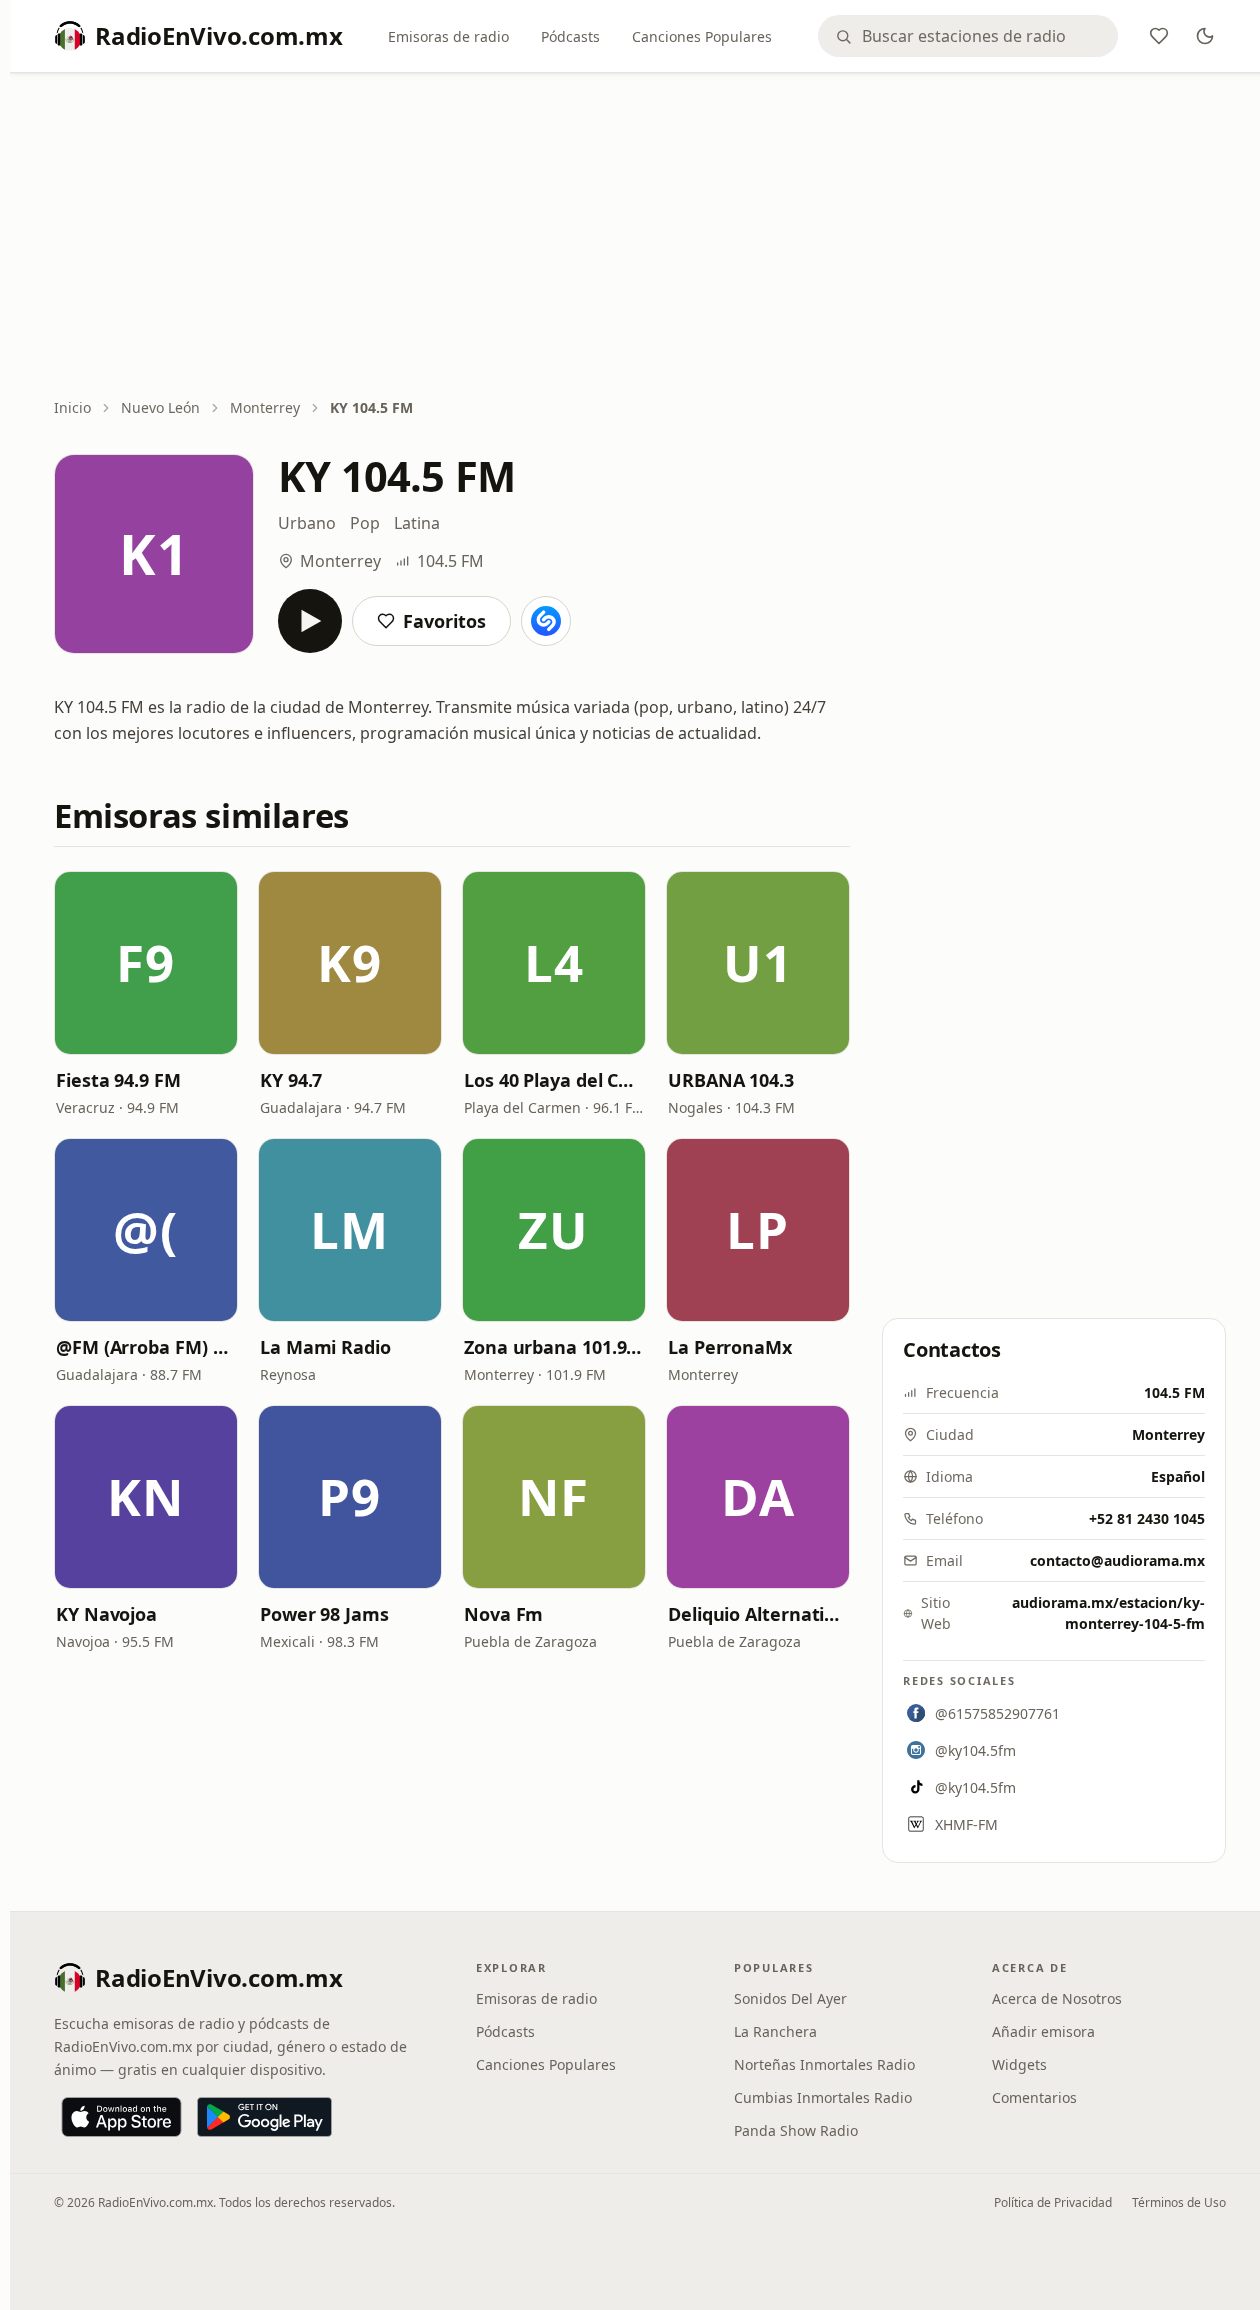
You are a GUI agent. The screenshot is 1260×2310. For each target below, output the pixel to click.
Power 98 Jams (324, 1614)
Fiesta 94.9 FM (118, 1080)
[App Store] (121, 2117)
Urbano (307, 523)
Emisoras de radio (448, 36)
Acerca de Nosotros (1057, 1998)
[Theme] (1205, 36)
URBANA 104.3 (731, 1080)
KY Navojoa (106, 1614)
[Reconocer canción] (546, 621)
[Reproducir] (310, 621)
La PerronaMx (730, 1347)
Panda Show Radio (796, 2130)
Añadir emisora (1043, 2031)
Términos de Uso (1179, 2202)
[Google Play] (264, 2117)
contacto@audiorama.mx (1117, 1560)
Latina (417, 523)
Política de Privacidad (1053, 2202)
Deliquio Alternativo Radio (758, 1614)
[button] (146, 963)
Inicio (72, 407)
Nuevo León (160, 407)
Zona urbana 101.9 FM (554, 1347)
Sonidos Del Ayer (790, 1998)
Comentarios (1034, 2097)
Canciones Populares (702, 36)
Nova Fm (503, 1614)
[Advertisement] (640, 237)
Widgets (1019, 2064)
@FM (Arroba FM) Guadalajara (146, 1347)
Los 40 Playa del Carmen (554, 1080)
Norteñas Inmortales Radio (824, 2064)
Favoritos (444, 621)
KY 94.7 (291, 1080)
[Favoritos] (1159, 36)
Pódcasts (570, 36)
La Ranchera (775, 2031)
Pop (365, 523)
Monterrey (265, 407)
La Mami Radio (325, 1347)
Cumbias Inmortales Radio (823, 2097)
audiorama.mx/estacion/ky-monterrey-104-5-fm (1108, 1613)
